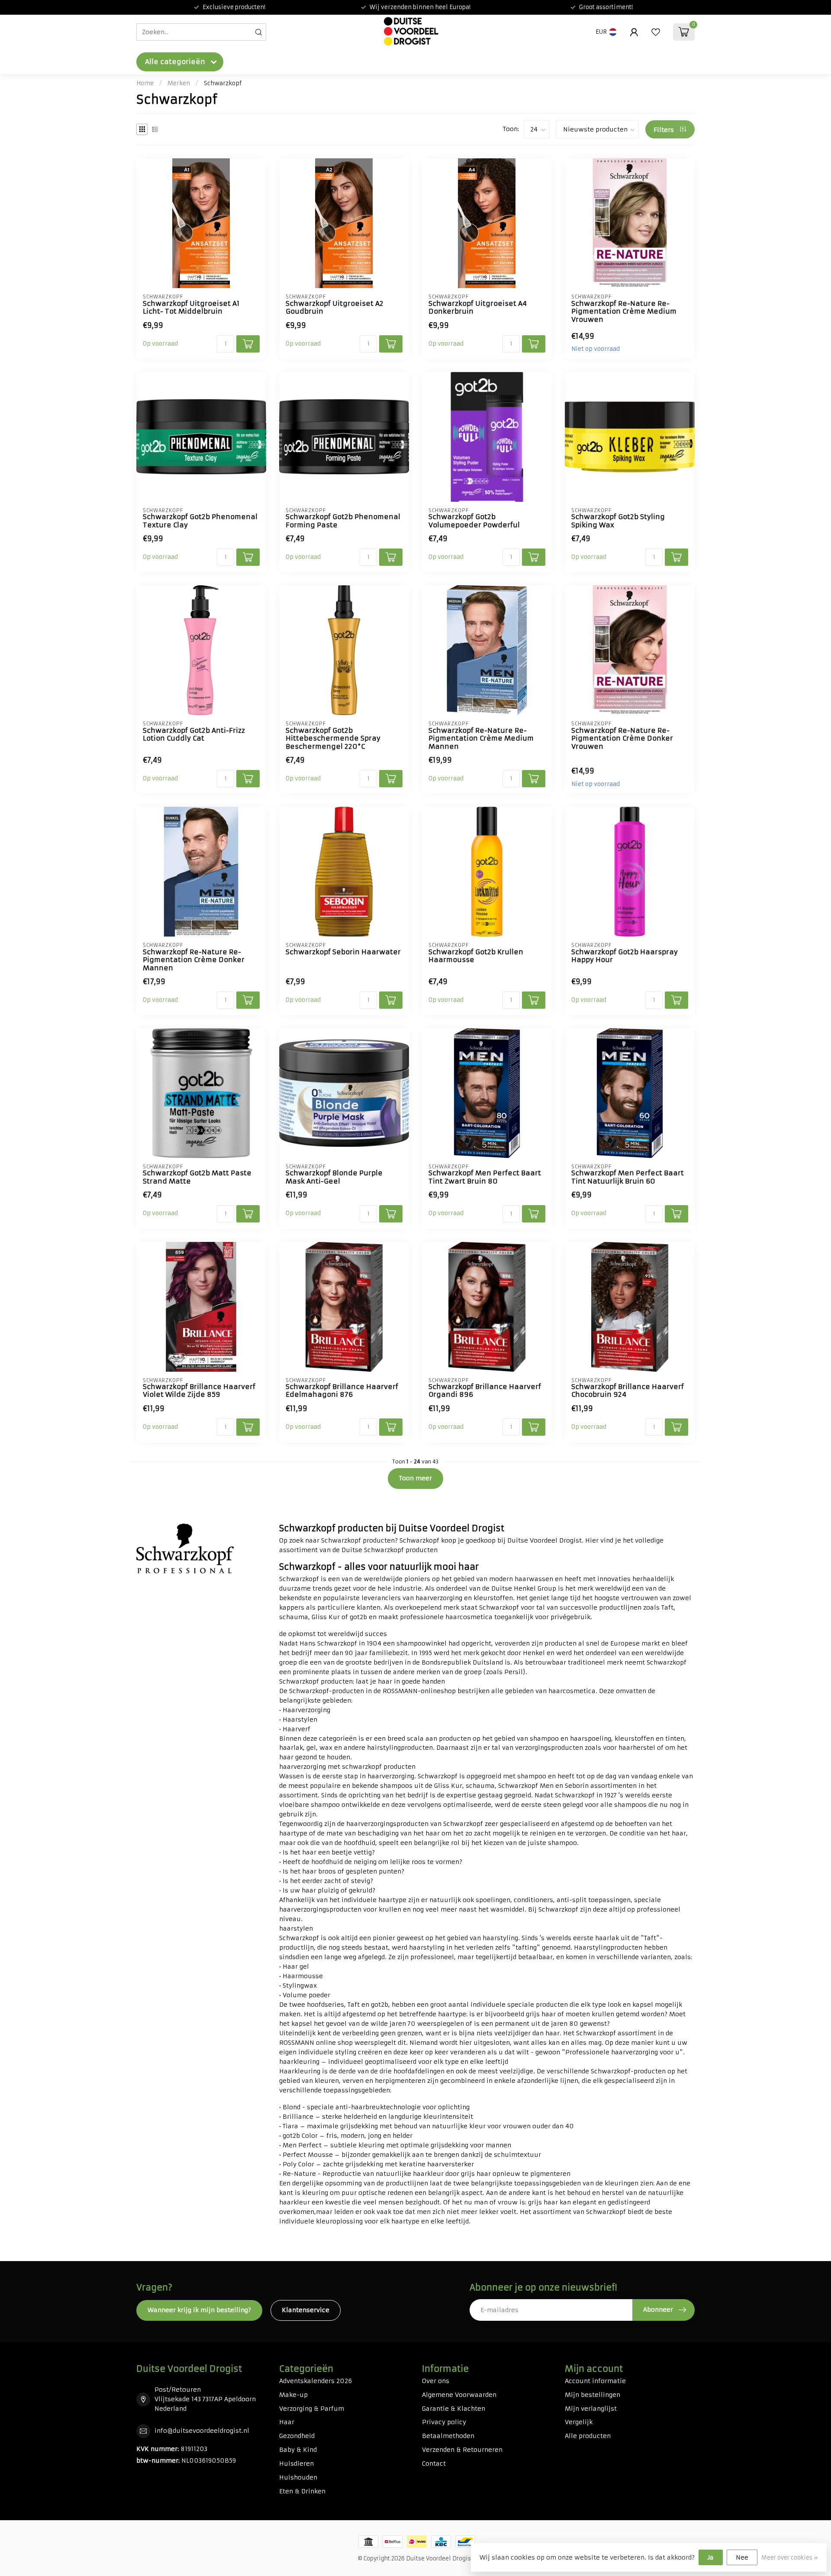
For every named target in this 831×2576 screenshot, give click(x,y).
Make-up (293, 2395)
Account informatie (595, 2381)
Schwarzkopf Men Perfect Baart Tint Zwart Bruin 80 (485, 1177)
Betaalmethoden (448, 2436)
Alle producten (588, 2436)
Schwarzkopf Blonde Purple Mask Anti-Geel (334, 1177)
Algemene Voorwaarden (459, 2395)
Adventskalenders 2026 (316, 2381)
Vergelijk (579, 2422)
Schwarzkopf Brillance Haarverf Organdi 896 (485, 1391)
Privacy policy (444, 2422)
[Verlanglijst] (656, 32)
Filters (665, 130)
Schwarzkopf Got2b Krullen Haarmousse (476, 956)
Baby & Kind (298, 2450)
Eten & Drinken (302, 2491)
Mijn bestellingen (593, 2395)
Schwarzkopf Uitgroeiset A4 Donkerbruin (478, 308)
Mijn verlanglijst (591, 2409)
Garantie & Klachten (454, 2409)
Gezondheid (297, 2436)
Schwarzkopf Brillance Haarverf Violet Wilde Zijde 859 (199, 1391)
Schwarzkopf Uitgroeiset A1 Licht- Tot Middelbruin (191, 308)
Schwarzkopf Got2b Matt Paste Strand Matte (197, 1177)
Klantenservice (306, 2310)
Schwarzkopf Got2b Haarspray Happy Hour (625, 956)
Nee (742, 2557)
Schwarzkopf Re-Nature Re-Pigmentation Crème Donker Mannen (194, 960)
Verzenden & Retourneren (462, 2450)
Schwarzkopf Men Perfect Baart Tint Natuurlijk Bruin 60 (628, 1177)
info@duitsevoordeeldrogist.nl (202, 2431)
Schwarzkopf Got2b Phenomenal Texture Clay (200, 521)
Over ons (436, 2381)
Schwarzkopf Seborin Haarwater (343, 952)
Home (145, 83)
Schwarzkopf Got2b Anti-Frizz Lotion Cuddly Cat (194, 735)
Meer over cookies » (790, 2558)
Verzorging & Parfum (312, 2409)
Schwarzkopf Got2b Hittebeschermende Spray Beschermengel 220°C (333, 739)
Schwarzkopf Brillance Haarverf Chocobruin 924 (628, 1391)
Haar (287, 2422)
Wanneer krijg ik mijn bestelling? (199, 2310)
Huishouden (298, 2477)
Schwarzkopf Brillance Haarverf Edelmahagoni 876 (342, 1391)
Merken (179, 83)
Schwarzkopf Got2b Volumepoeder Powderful (474, 521)
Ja (711, 2557)
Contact (434, 2464)
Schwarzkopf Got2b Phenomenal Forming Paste (343, 521)
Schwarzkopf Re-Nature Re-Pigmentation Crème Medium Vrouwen (624, 312)
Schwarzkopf (223, 83)
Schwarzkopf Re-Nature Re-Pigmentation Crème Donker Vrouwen (622, 739)
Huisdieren (296, 2464)
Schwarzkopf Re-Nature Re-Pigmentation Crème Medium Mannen (481, 739)
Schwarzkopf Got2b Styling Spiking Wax (618, 521)
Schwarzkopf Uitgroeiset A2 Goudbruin (335, 308)
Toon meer (415, 1478)
